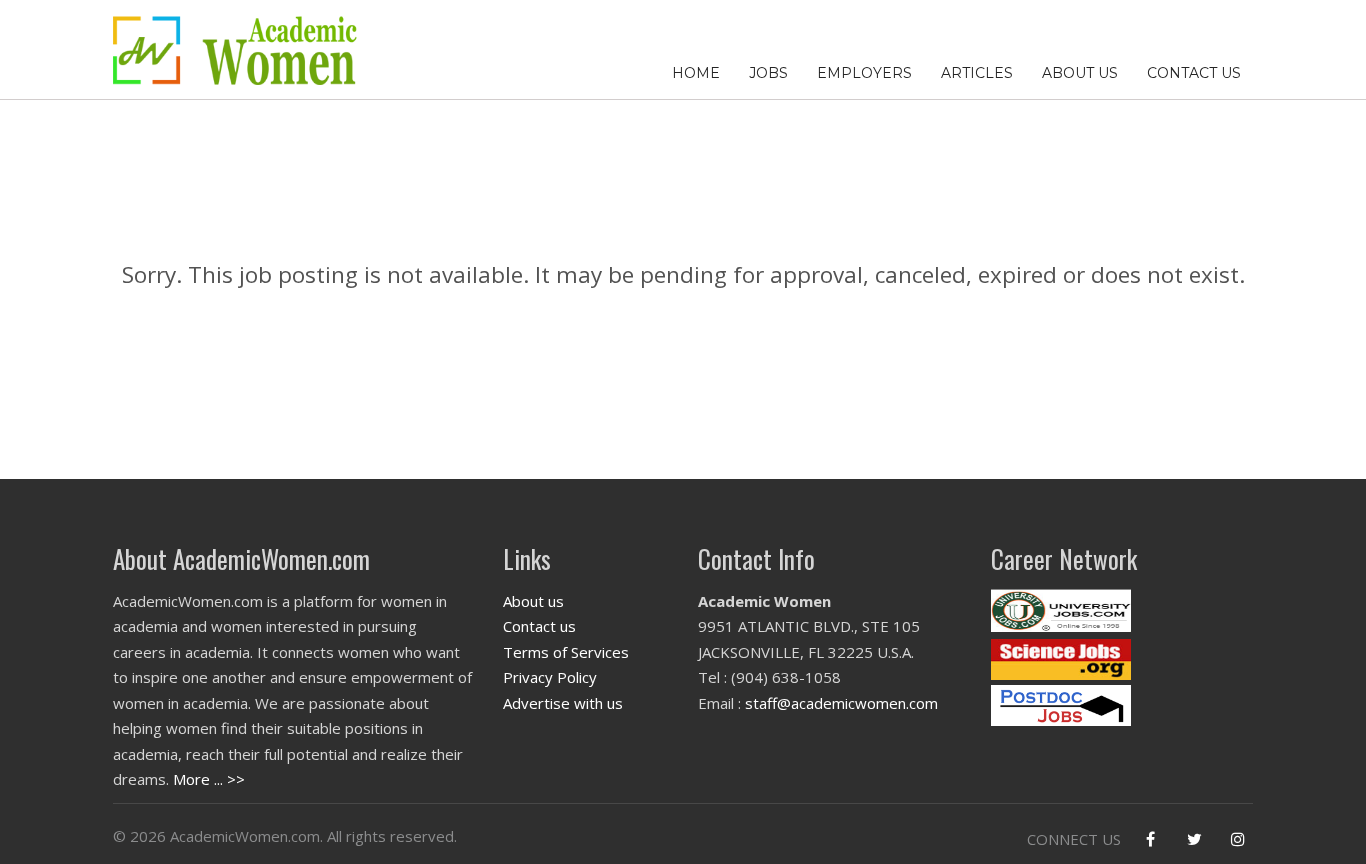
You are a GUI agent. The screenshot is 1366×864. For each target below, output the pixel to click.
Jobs (768, 73)
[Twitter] (1194, 839)
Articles (977, 73)
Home (696, 73)
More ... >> (209, 779)
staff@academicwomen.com (841, 703)
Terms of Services (566, 652)
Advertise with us (563, 703)
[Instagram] (1238, 839)
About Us (1080, 73)
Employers (864, 73)
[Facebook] (1150, 839)
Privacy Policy (550, 677)
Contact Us (1194, 73)
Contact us (539, 626)
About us (533, 601)
